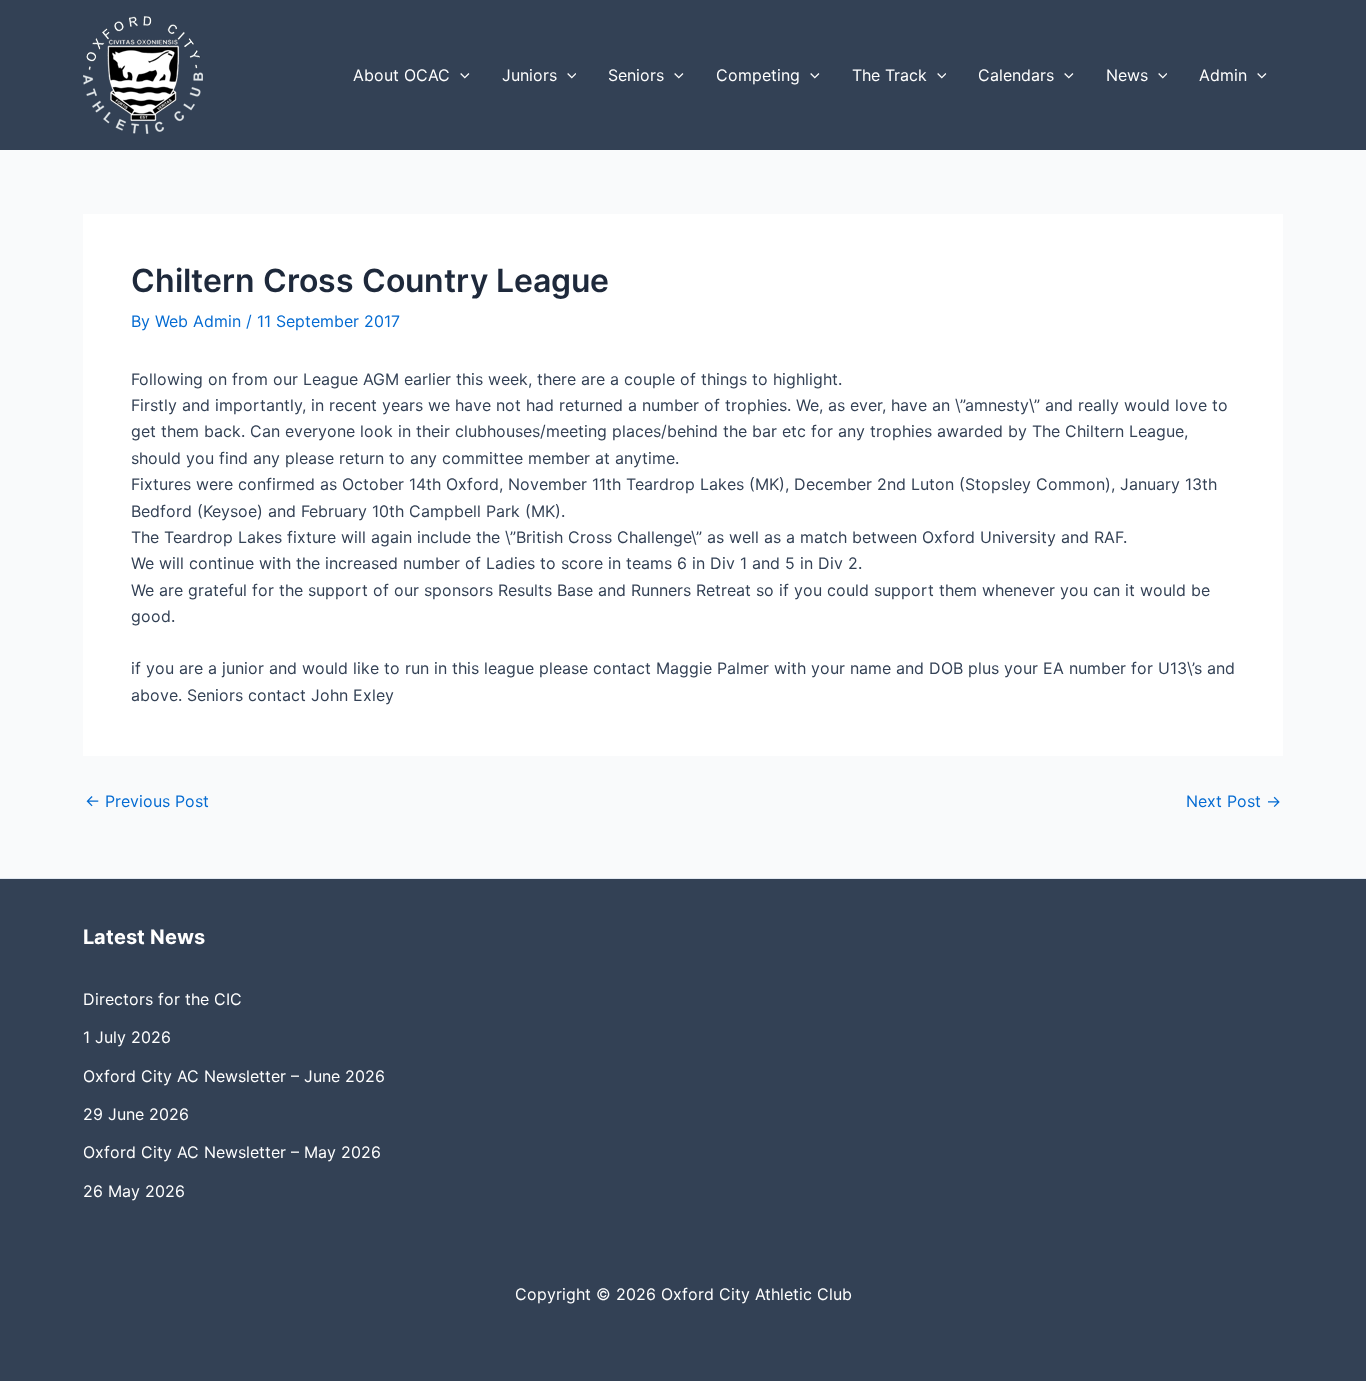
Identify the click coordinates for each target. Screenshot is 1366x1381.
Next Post (1233, 801)
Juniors (529, 75)
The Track (889, 75)
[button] (460, 75)
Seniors (636, 75)
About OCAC (401, 75)
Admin (1223, 75)
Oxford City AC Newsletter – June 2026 (234, 1076)
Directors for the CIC (162, 999)
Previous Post (147, 801)
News (1127, 75)
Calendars (1016, 75)
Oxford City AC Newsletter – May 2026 (232, 1152)
